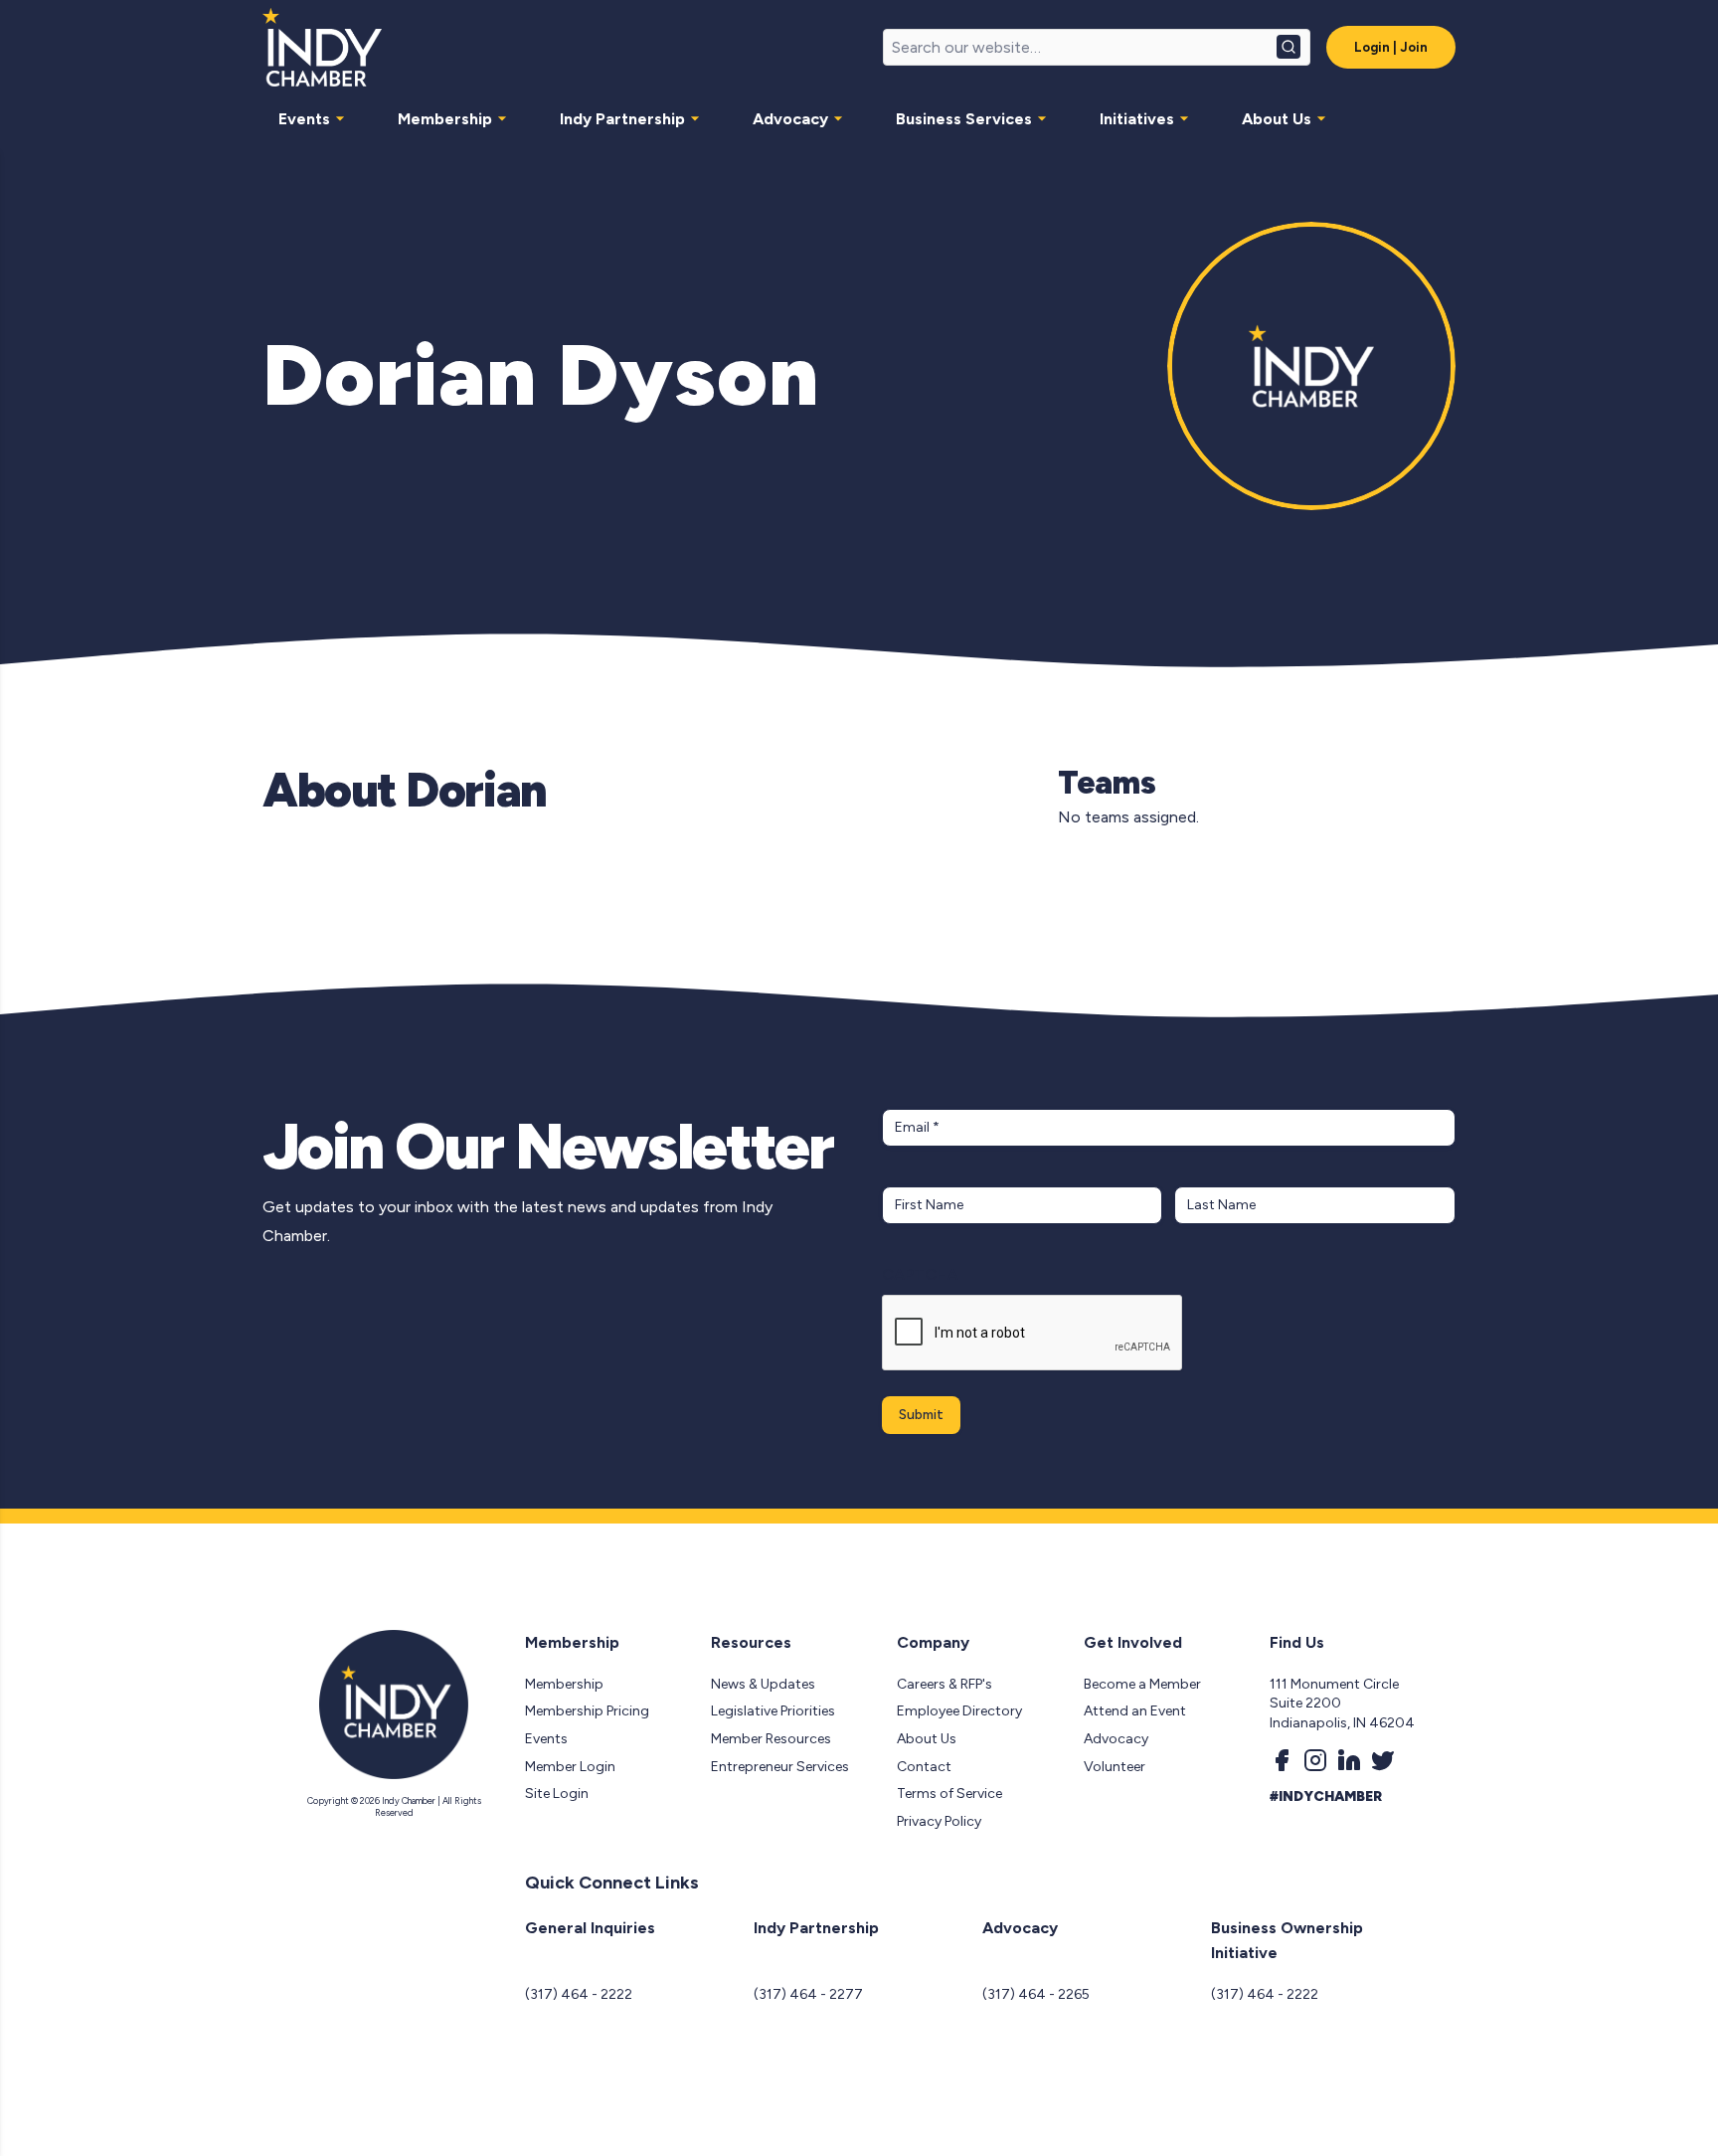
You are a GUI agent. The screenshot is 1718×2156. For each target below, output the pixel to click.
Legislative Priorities (773, 1711)
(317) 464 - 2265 (1036, 1994)
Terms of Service (949, 1794)
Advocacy (790, 119)
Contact (924, 1767)
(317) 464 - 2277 (808, 1994)
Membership (445, 119)
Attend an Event (1135, 1711)
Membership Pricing (587, 1711)
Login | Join (1391, 47)
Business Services (964, 119)
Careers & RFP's (945, 1684)
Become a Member (1142, 1684)
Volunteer (1115, 1767)
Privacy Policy (939, 1821)
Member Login (570, 1767)
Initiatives (1137, 119)
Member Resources (771, 1739)
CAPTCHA (920, 1274)
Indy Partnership (622, 119)
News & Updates (763, 1684)
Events (304, 119)
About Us (1277, 119)
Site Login (557, 1794)
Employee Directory (959, 1711)
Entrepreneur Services (780, 1767)
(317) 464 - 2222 (579, 1994)
